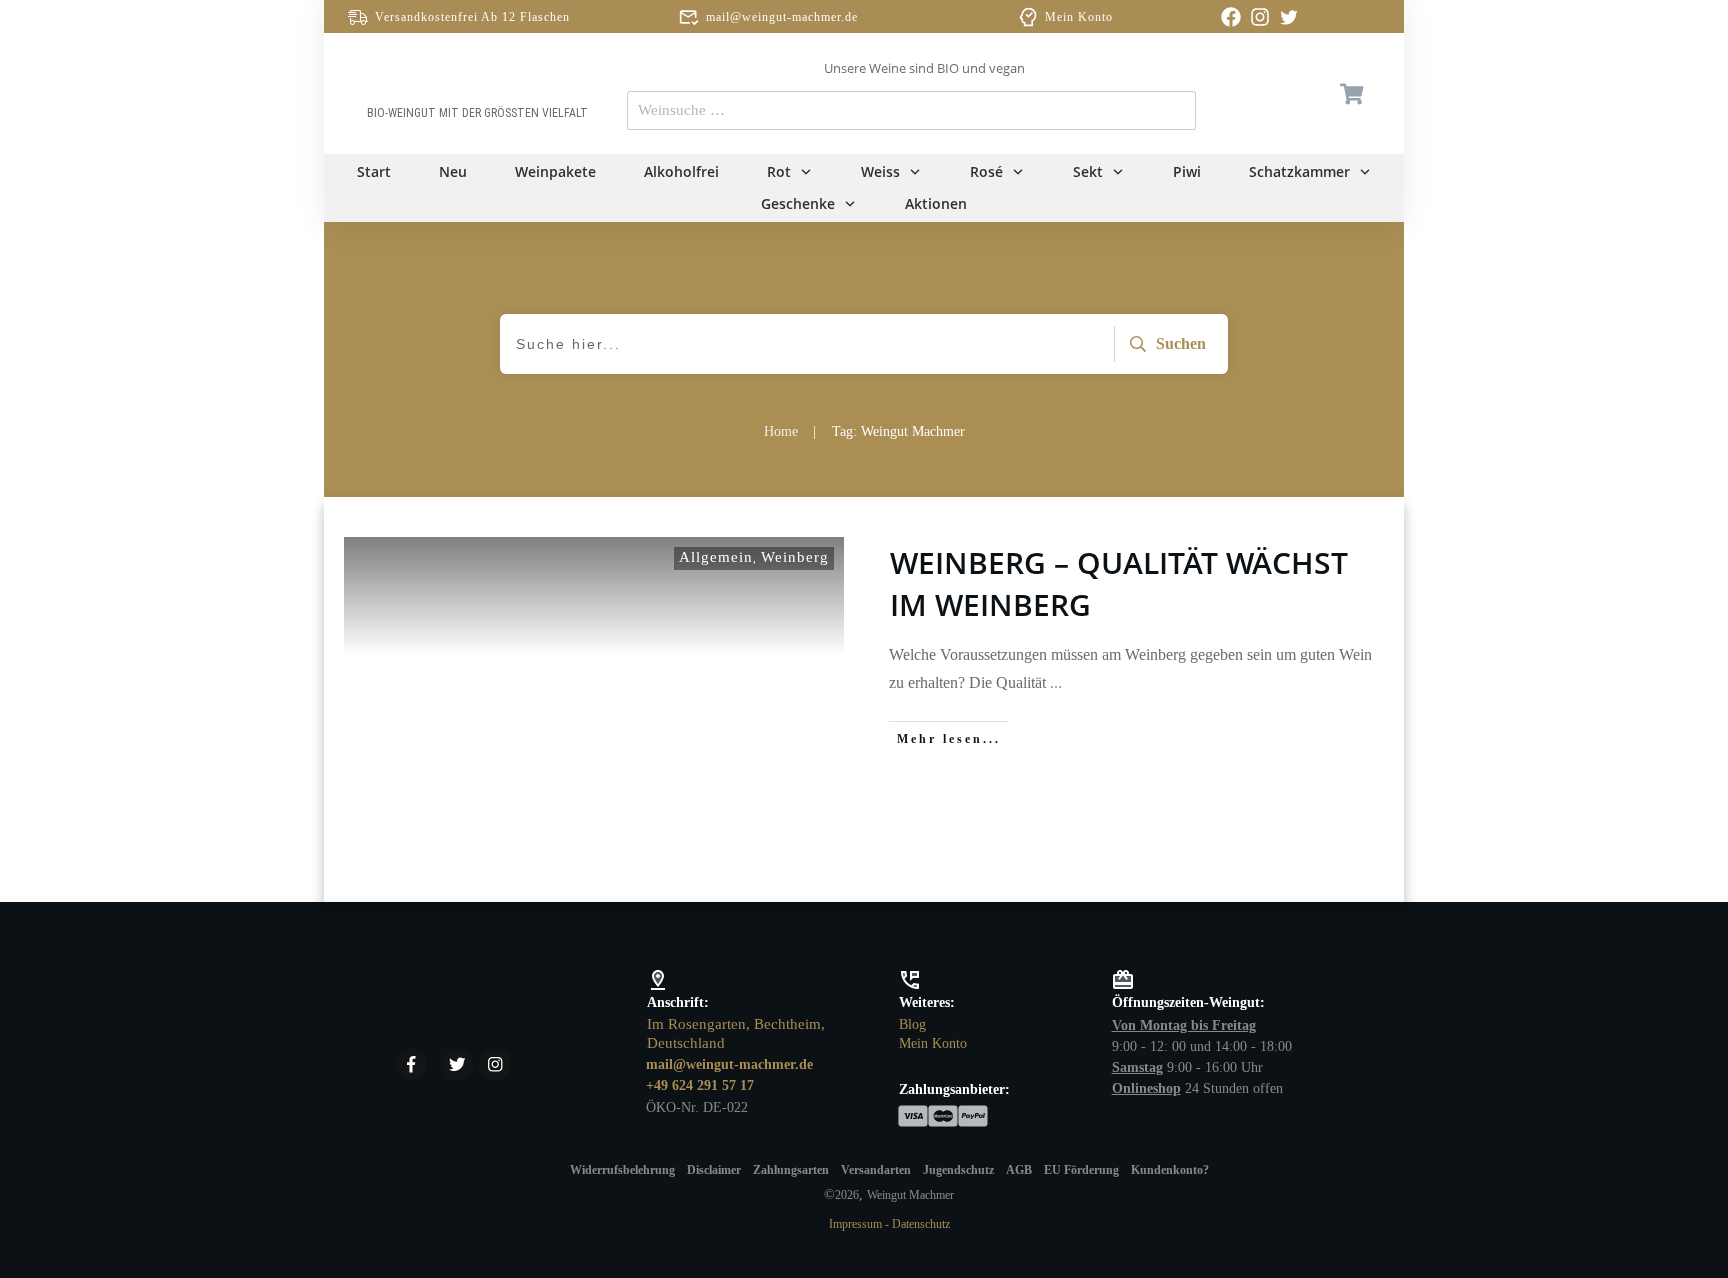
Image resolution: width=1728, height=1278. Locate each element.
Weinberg (795, 557)
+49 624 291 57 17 (700, 1085)
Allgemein (716, 557)
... (1056, 682)
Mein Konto (1079, 17)
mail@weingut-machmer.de (782, 17)
